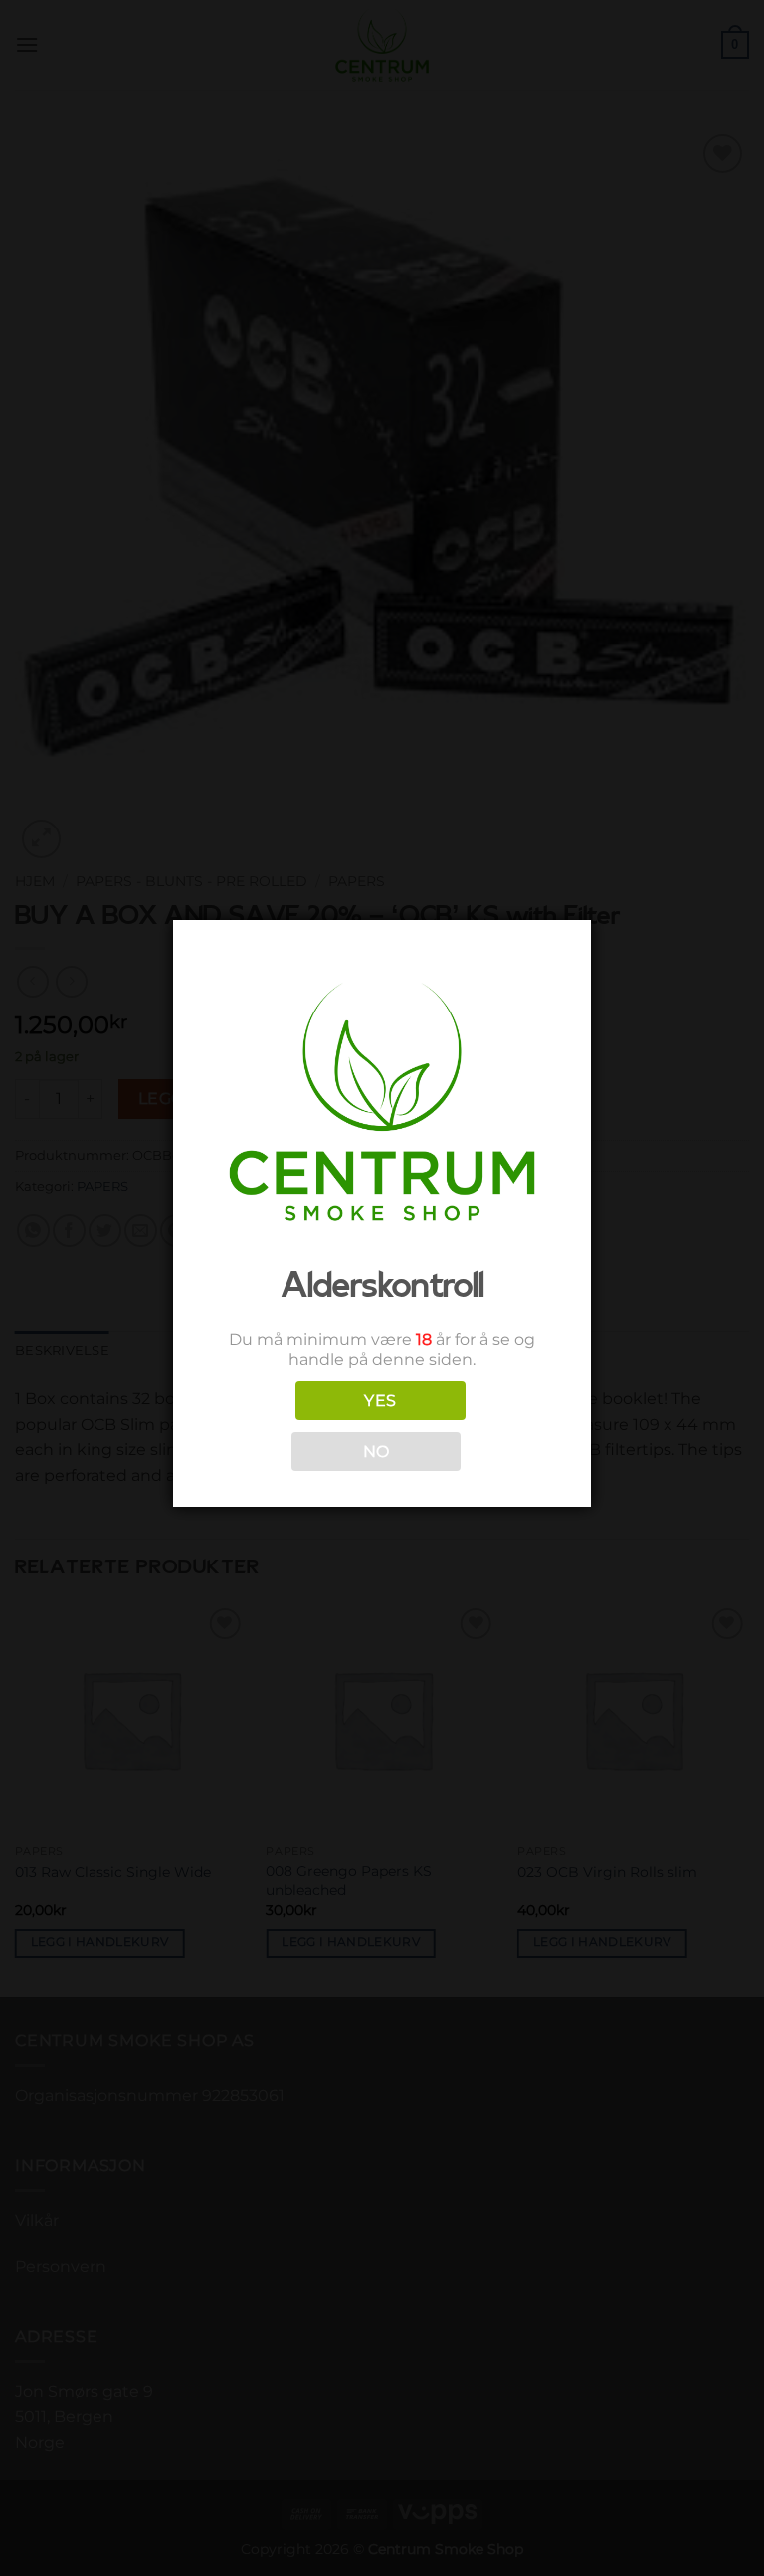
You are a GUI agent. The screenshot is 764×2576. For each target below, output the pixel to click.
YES (380, 1401)
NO (377, 1452)
